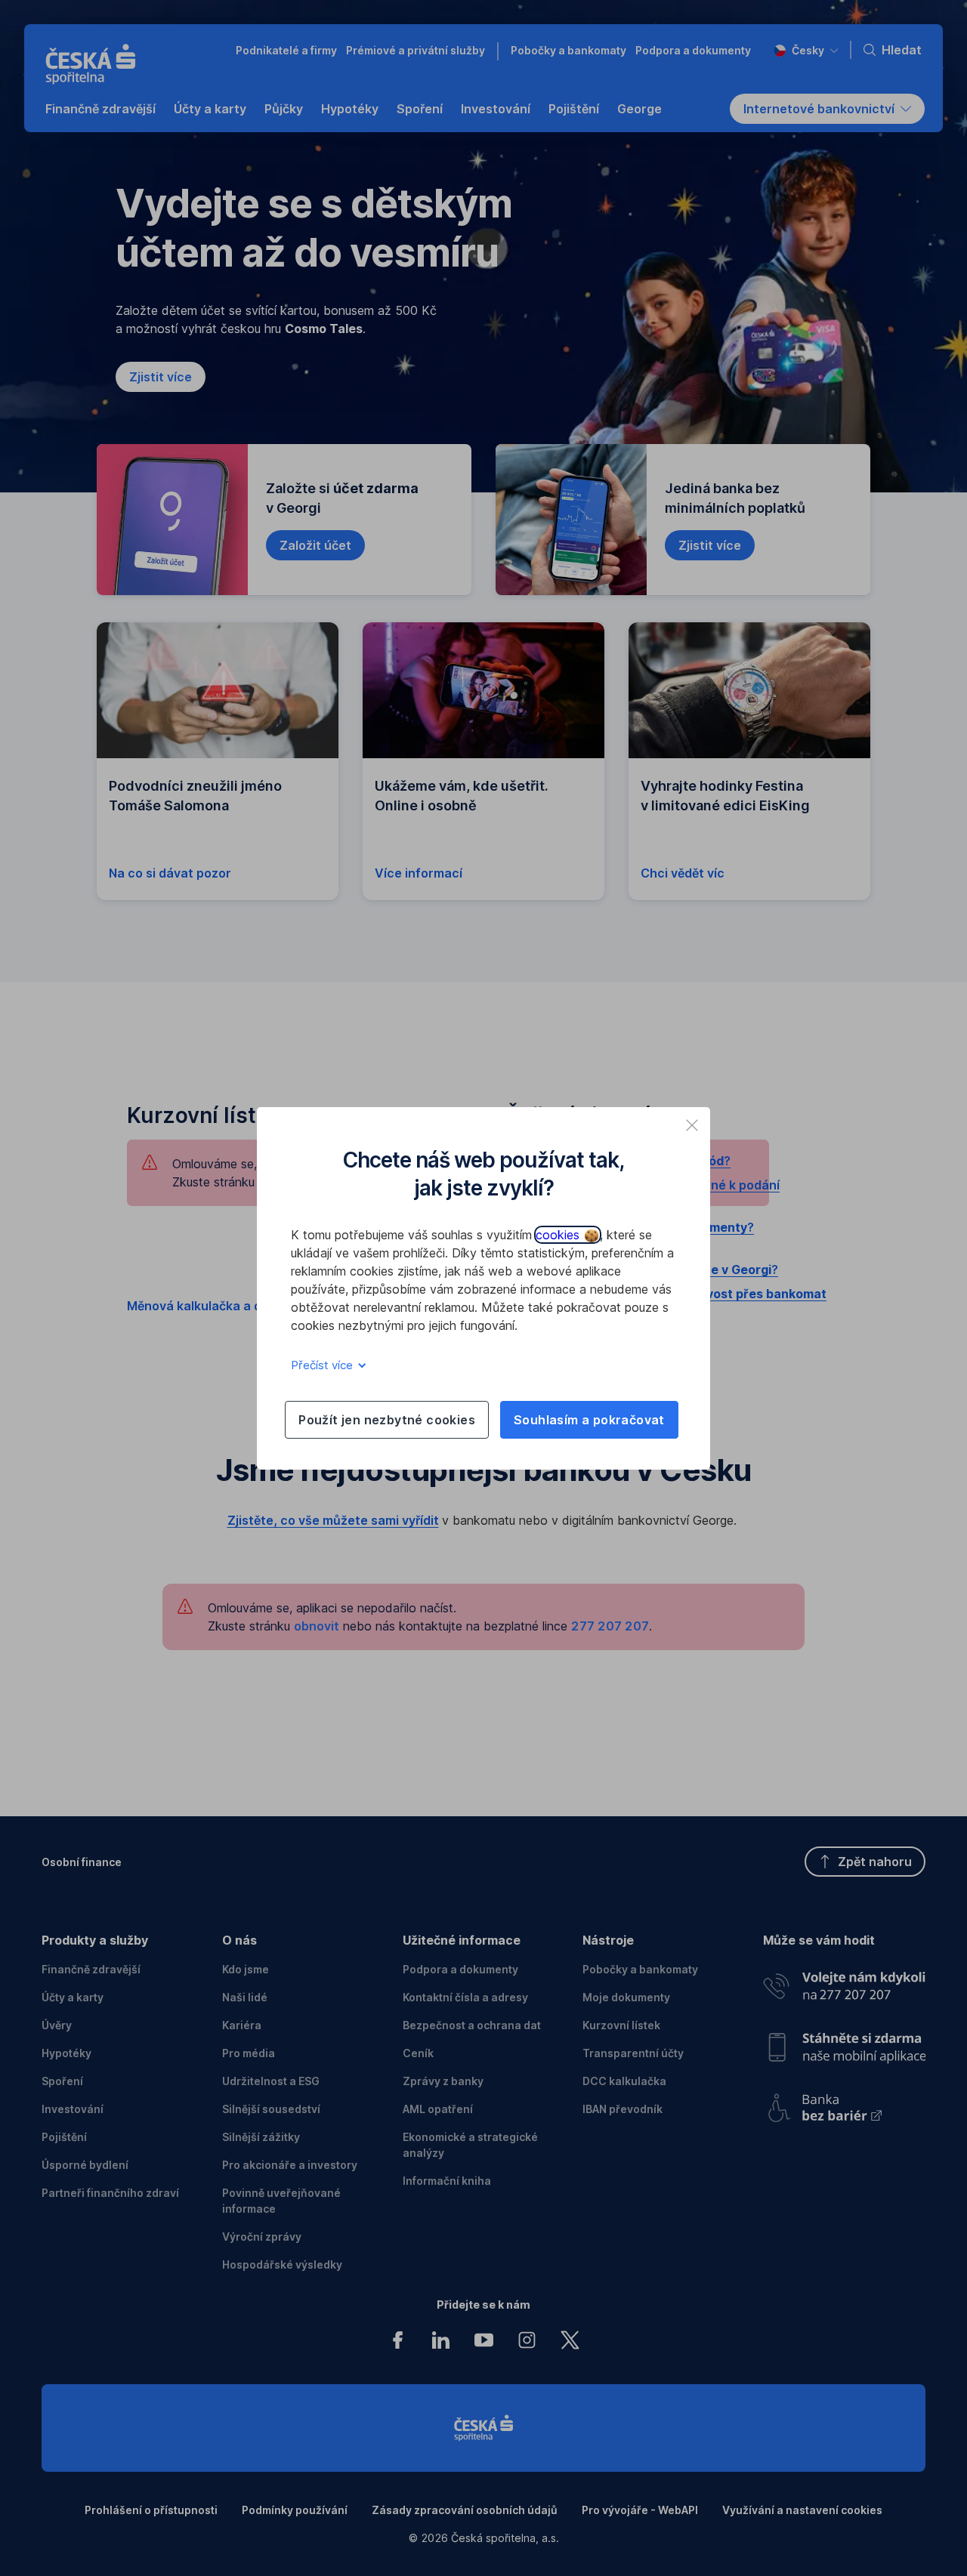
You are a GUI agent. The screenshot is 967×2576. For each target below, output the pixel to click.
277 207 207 (610, 1626)
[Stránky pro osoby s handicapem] (844, 2103)
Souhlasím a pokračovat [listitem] (589, 1420)
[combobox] (806, 50)
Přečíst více (323, 1365)
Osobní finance (82, 1862)
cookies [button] (559, 1235)
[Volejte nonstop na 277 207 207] (844, 1982)
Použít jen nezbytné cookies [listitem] (387, 1420)
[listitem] (692, 1125)
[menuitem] (100, 109)
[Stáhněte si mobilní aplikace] (844, 2042)
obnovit (317, 1626)
